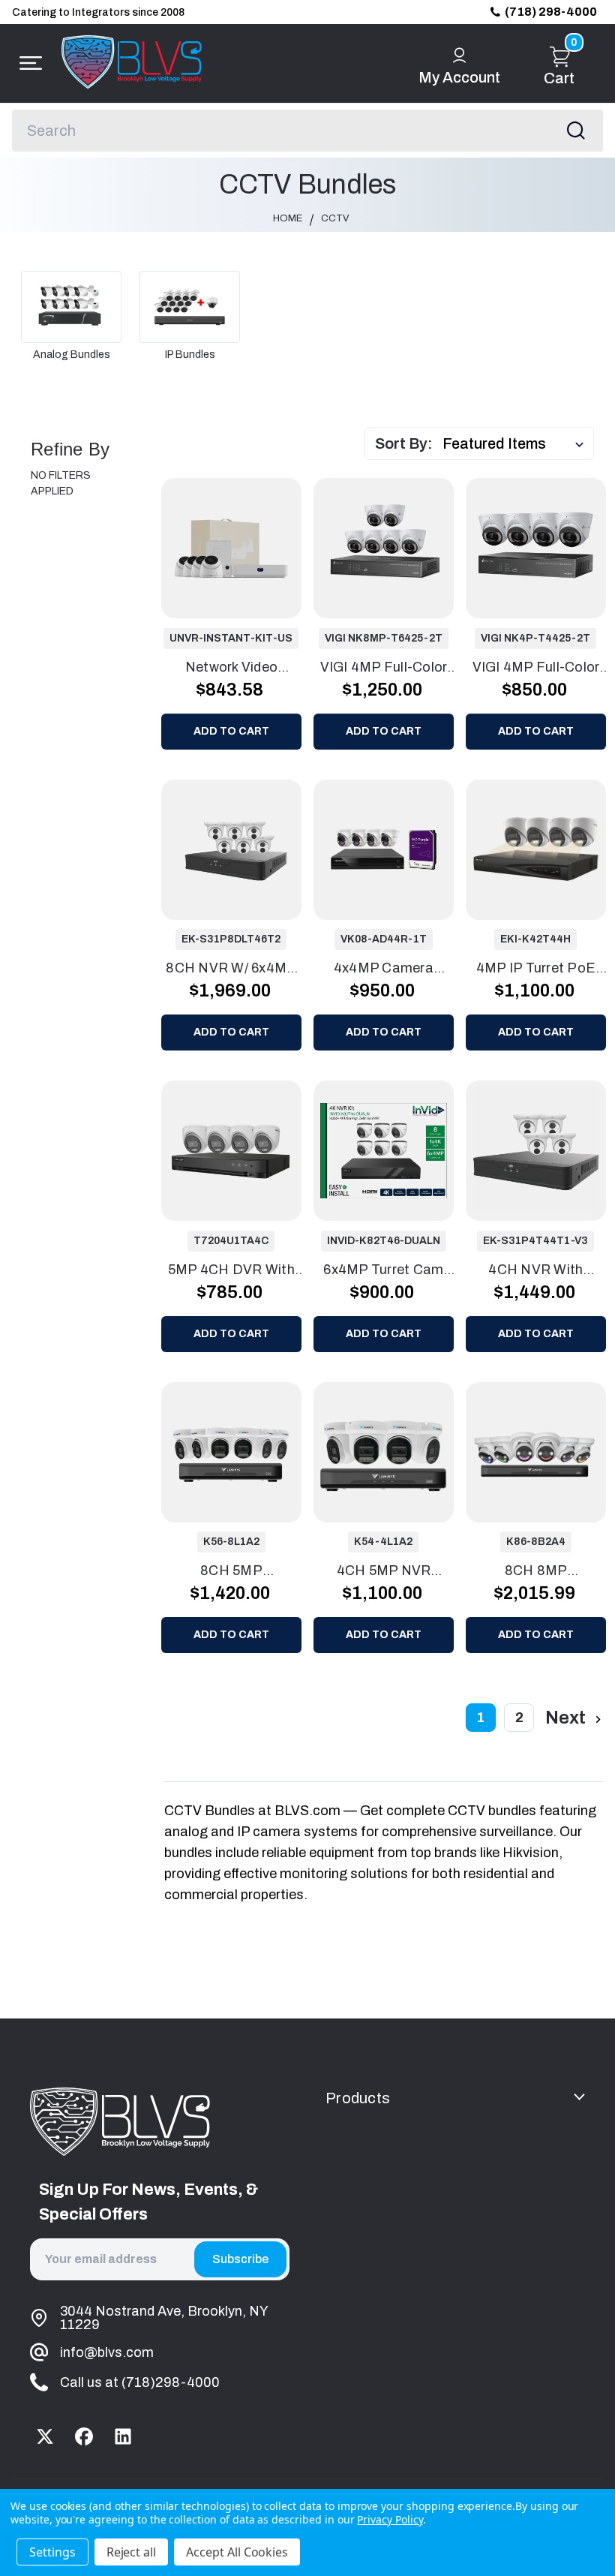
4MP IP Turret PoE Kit (536, 969)
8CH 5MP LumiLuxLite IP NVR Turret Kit (232, 1572)
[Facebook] (84, 2436)
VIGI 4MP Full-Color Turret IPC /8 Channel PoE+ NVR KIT (383, 669)
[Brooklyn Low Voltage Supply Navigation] (27, 63)
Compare (244, 547)
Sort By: (404, 443)
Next (567, 1718)
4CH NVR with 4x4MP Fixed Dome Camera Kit (536, 1271)
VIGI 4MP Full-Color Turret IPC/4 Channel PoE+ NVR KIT (535, 669)
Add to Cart (231, 731)
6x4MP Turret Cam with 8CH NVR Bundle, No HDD (383, 1271)
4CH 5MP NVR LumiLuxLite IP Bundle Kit (384, 1572)
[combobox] (307, 131)
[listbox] (517, 443)
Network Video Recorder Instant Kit (231, 669)
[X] (45, 2436)
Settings (52, 2552)
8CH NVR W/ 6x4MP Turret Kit (231, 969)
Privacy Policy (390, 2519)
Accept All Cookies (237, 2552)
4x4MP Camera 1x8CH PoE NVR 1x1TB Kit (383, 969)
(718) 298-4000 (551, 12)
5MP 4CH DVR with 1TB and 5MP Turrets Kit (232, 1271)
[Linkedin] (123, 2436)
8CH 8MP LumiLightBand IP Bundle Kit (535, 1572)
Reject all (132, 2552)
